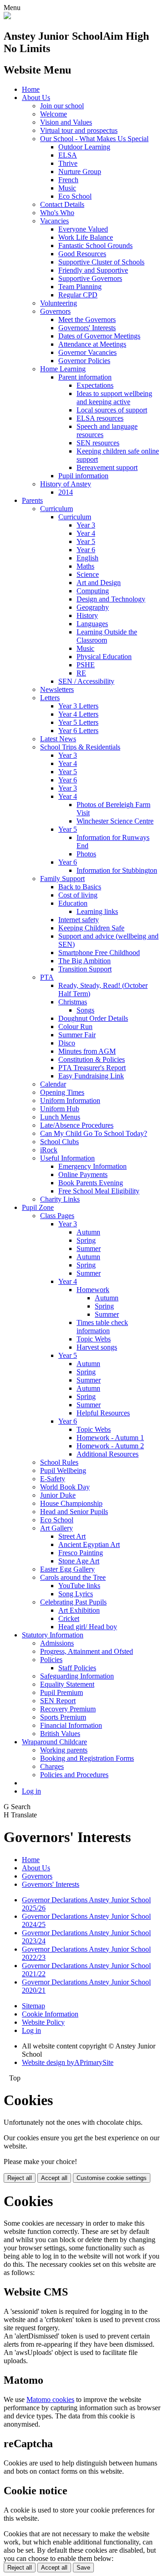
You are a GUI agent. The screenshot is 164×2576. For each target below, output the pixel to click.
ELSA (68, 155)
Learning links (97, 911)
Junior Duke (58, 1495)
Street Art (72, 1536)
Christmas (73, 1002)
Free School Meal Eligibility (99, 1191)
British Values (60, 1734)
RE (81, 673)
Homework (93, 1290)
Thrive (68, 163)
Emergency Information (92, 1166)
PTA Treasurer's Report (92, 1068)
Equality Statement (67, 1684)
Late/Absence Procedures (77, 1125)
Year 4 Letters (78, 714)
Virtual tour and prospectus (79, 130)
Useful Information (67, 1158)
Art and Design (99, 583)
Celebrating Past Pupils (73, 1602)
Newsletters (57, 689)
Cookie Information (50, 2014)
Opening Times (62, 1092)
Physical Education (104, 657)
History (87, 615)
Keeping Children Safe (91, 928)
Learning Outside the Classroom (107, 636)
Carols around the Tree (73, 1577)
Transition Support (85, 969)
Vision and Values (66, 122)
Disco (67, 1043)
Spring (86, 1240)
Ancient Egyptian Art (89, 1544)
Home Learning (63, 369)
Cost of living (78, 895)
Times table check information (102, 1327)
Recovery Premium (68, 1709)
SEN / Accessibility (86, 681)
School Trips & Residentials (80, 747)
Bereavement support (107, 467)
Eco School (75, 196)
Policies (51, 1660)
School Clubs (59, 1142)
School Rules (59, 1462)
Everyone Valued (83, 229)
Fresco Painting (81, 1553)
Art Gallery (56, 1528)
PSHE (86, 665)
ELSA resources (100, 418)
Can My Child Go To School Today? (94, 1133)
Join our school (62, 106)
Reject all (20, 2178)
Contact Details (62, 204)
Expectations (95, 385)
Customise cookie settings (112, 2178)
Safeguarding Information (77, 1676)
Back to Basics (80, 887)
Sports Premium (63, 1717)
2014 (66, 492)
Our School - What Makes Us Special (94, 139)
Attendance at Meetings (92, 344)
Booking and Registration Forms (87, 1758)
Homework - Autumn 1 (110, 1438)
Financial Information (71, 1725)
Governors (55, 311)
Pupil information (83, 476)
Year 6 (86, 550)
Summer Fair (77, 1035)
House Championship (71, 1503)
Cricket (69, 1618)
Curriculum (56, 509)
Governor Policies (84, 361)
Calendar (53, 1084)
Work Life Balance (86, 237)
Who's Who (57, 213)
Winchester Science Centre (115, 821)
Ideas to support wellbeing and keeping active (114, 398)
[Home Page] (7, 17)
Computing (93, 591)
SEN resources (98, 443)
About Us (36, 98)
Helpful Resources (103, 1413)
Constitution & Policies (92, 1059)
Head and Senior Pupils (74, 1512)
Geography (93, 607)
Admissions (57, 1643)
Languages (92, 624)
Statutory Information (53, 1635)
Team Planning (80, 287)
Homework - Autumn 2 (110, 1446)
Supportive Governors (90, 278)
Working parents (64, 1750)
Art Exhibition (79, 1610)
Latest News (58, 739)
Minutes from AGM (87, 1051)
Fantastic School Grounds (95, 245)
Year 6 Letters (78, 731)
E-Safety (53, 1479)
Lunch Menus (60, 1117)
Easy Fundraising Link (91, 1076)
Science (88, 574)
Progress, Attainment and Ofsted (87, 1651)
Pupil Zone (38, 1207)
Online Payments (83, 1175)
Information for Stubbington (117, 870)
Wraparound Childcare (54, 1742)
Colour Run (75, 1027)
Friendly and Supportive (93, 270)
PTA (47, 977)
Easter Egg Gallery (67, 1569)
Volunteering (59, 303)
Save (83, 2568)
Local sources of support (112, 410)
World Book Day (65, 1487)
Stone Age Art (79, 1561)
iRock (49, 1150)
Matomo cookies (50, 2399)
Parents (32, 500)
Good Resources (82, 254)
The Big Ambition (85, 961)
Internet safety (79, 920)
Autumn (88, 1232)
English (87, 558)
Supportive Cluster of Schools (101, 262)
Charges (52, 1766)
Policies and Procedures (74, 1775)
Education (73, 903)
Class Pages (57, 1216)
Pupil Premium (61, 1692)
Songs (85, 1010)
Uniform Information (70, 1101)
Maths (85, 566)
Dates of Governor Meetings (99, 336)
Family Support (62, 879)
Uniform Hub (60, 1109)
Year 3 (86, 525)
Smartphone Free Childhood (99, 953)
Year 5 (86, 541)
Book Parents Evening (91, 1183)
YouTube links (79, 1586)
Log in (31, 1791)
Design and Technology (111, 599)
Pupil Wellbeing (63, 1470)
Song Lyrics (76, 1594)
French (68, 180)
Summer (89, 1248)
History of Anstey (66, 484)
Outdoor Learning (84, 147)
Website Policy (43, 2022)
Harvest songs (97, 1347)
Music (67, 188)
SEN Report (58, 1701)
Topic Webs (94, 1339)
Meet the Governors (87, 319)
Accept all (54, 2178)
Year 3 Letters (78, 706)
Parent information (85, 377)
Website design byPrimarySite (68, 2062)
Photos (86, 854)
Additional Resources (108, 1454)
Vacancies (54, 221)
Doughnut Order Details (93, 1018)
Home (31, 89)
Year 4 (86, 533)
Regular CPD (78, 295)
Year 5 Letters (78, 722)
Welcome (54, 114)
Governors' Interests (87, 328)
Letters (50, 698)
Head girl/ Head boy (88, 1627)
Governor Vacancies (87, 352)
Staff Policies (77, 1668)
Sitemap (33, 2006)
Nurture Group (80, 172)
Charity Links (60, 1199)
